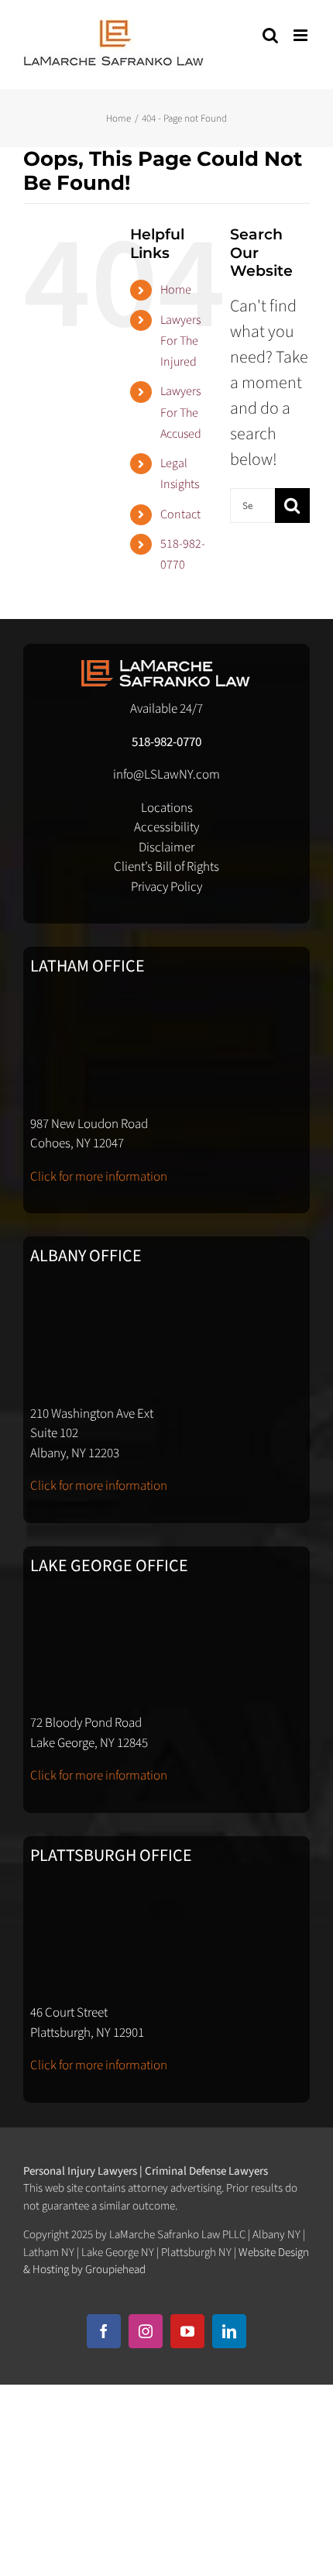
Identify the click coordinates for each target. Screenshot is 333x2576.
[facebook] (104, 2331)
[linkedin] (229, 2331)
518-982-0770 (166, 742)
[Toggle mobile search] (270, 35)
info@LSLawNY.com (166, 775)
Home (176, 290)
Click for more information (99, 1177)
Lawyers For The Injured (180, 341)
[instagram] (146, 2331)
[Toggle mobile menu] (302, 35)
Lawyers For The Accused (181, 412)
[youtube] (187, 2331)
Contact (180, 514)
